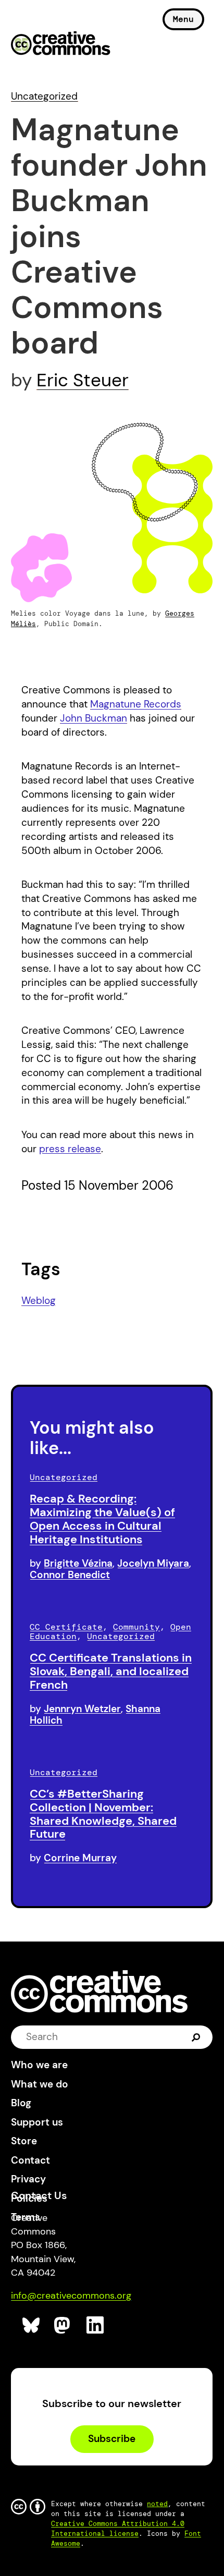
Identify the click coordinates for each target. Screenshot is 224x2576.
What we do (40, 2084)
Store (24, 2141)
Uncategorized (44, 96)
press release (70, 1149)
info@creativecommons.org (71, 2296)
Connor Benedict (70, 1575)
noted (157, 2504)
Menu (183, 19)
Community (136, 1627)
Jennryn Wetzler (82, 1709)
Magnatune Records (136, 704)
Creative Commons (61, 44)
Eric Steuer (83, 380)
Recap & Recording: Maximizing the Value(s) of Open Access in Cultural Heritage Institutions (102, 1519)
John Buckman (94, 718)
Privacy (28, 2179)
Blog (21, 2103)
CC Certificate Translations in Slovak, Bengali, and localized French (111, 1671)
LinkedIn (96, 2325)
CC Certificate (66, 1627)
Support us (37, 2122)
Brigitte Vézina (78, 1563)
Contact (30, 2160)
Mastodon (63, 2325)
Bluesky (32, 2325)
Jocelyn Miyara (153, 1563)
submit (196, 2037)
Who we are (39, 2065)
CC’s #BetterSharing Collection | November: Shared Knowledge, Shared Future (103, 1814)
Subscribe (112, 2439)
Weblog (39, 1301)
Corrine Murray (80, 1858)
